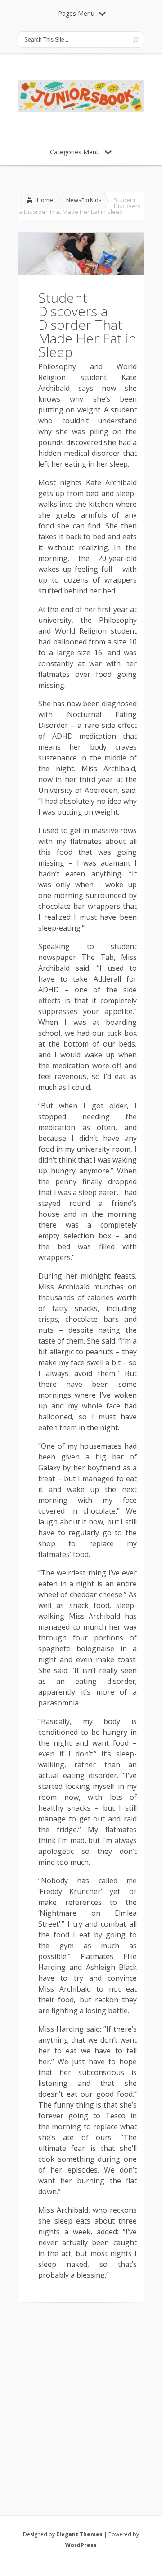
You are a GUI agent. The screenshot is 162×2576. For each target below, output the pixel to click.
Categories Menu (75, 152)
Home (45, 200)
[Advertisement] (81, 2397)
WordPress (81, 2545)
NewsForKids (84, 200)
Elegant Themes (79, 2534)
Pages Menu (76, 13)
